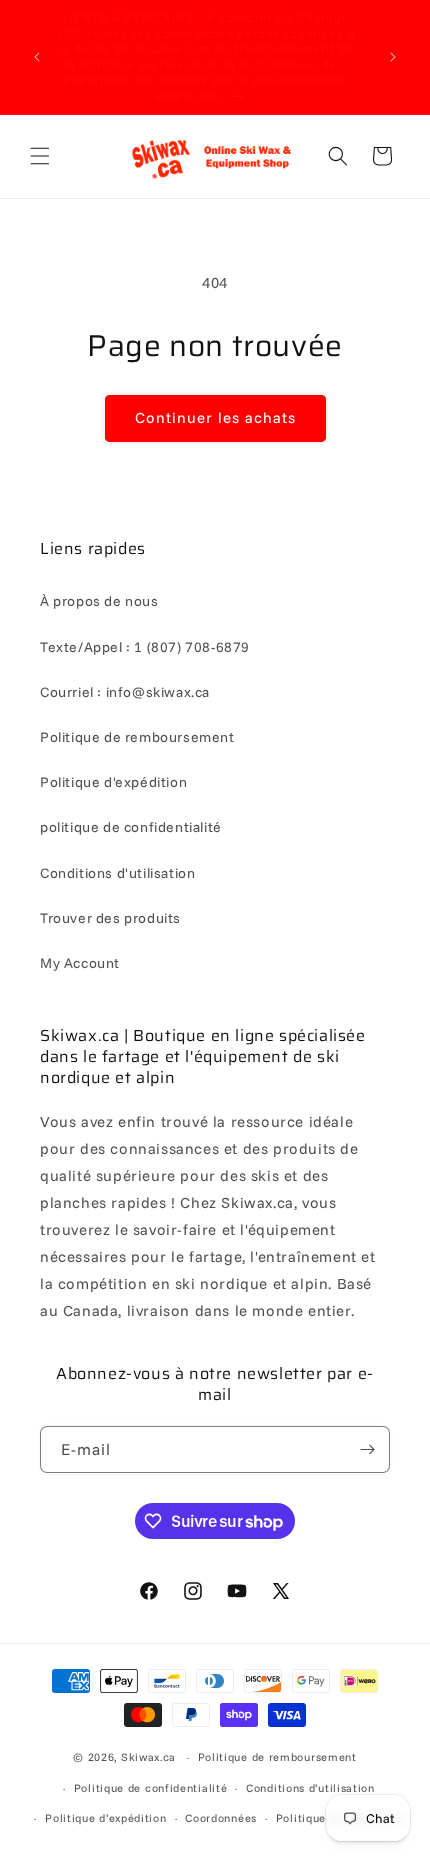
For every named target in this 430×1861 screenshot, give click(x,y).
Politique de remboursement (137, 737)
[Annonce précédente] (37, 57)
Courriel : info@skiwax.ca (125, 692)
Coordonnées (221, 1818)
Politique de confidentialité (151, 1788)
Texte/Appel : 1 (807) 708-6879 (145, 647)
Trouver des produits (110, 918)
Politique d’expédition (105, 1818)
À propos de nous (99, 601)
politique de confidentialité (131, 827)
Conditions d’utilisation (310, 1788)
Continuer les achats (215, 417)
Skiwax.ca (148, 1757)
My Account (80, 963)
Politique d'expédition (113, 782)
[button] (40, 156)
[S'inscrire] (367, 1449)
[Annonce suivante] (393, 57)
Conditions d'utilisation (117, 873)
